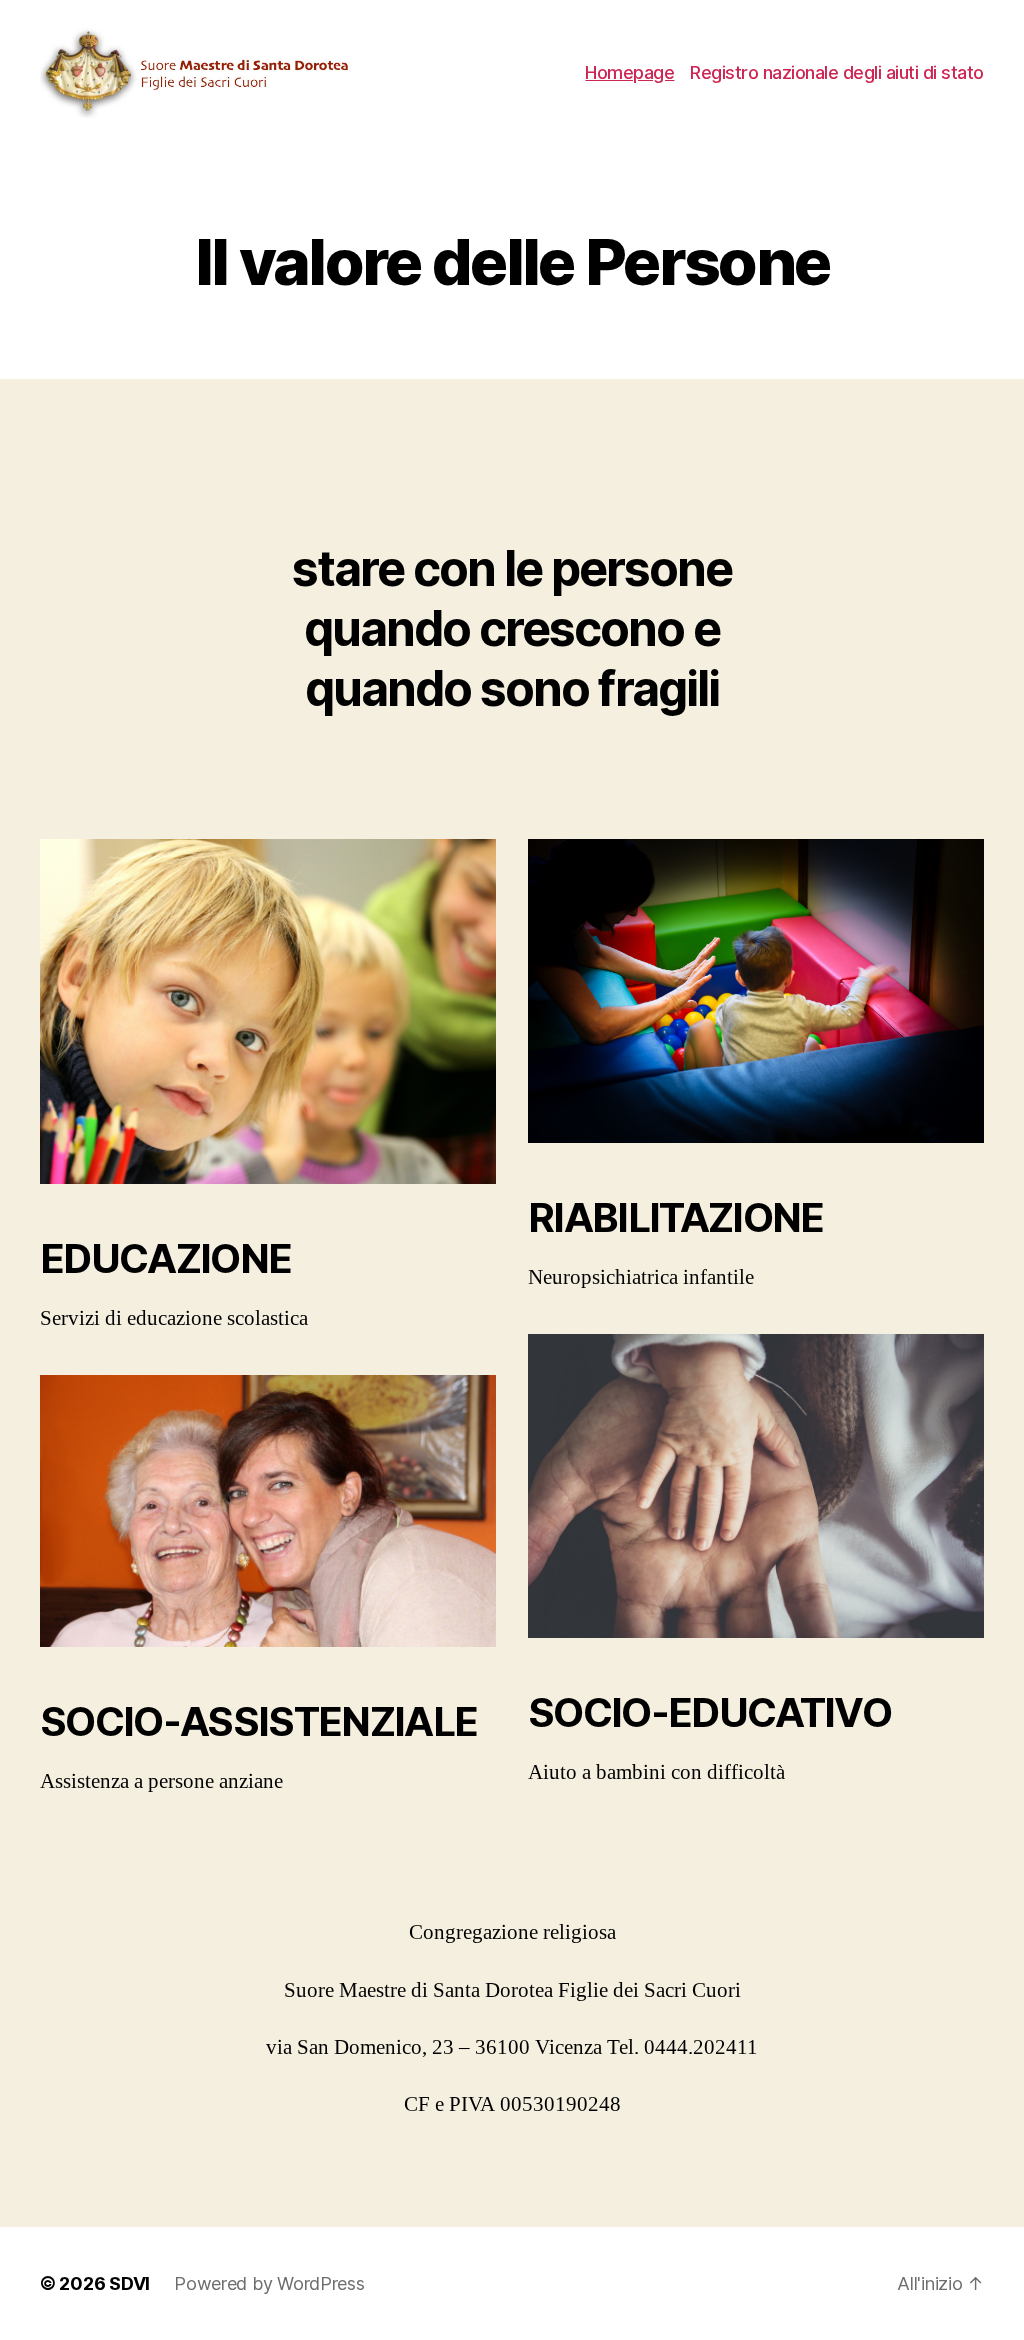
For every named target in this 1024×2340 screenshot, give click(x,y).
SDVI (129, 2283)
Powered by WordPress (269, 2283)
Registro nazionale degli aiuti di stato (837, 72)
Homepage (629, 72)
